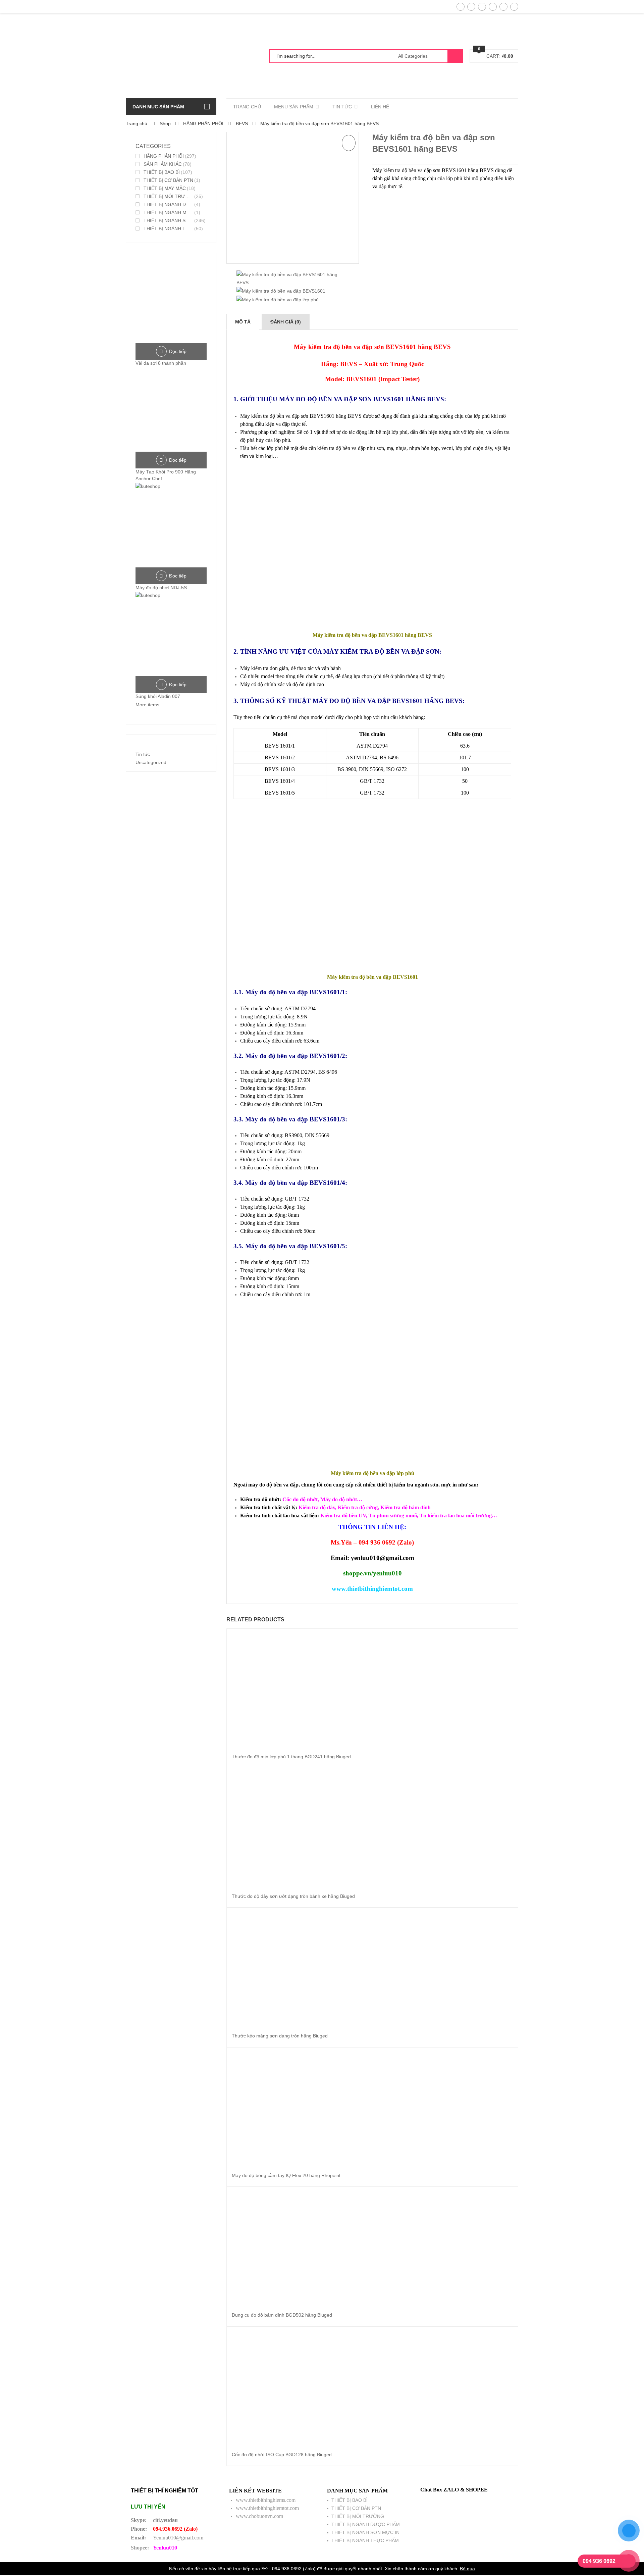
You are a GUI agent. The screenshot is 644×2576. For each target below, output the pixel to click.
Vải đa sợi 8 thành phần (161, 363)
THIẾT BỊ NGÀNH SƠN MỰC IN (168, 220)
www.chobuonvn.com (259, 2516)
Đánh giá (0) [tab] (286, 322)
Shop (165, 123)
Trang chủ (137, 123)
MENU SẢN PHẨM (294, 107)
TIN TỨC (342, 107)
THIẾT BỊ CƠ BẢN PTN (168, 180)
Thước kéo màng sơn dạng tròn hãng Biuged (280, 2036)
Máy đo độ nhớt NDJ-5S (161, 588)
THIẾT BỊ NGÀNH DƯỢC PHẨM (168, 204)
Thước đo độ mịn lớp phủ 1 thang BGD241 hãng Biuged (291, 1757)
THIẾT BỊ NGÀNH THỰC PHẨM (168, 229)
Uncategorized (151, 762)
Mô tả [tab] (243, 322)
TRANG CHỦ (247, 107)
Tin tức (143, 754)
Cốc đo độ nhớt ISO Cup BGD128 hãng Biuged (282, 2455)
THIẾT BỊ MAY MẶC (165, 188)
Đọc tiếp (178, 351)
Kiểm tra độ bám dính (406, 1507)
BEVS (242, 123)
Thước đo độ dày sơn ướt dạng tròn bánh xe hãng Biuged (293, 1896)
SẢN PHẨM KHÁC (163, 164)
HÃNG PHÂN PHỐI (203, 123)
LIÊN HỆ (380, 107)
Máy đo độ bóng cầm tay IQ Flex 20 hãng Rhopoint (286, 2175)
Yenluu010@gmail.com (178, 2538)
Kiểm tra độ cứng (358, 1507)
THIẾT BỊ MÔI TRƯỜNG (168, 196)
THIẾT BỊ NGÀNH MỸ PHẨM (168, 212)
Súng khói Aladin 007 (158, 696)
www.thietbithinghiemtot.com (267, 2508)
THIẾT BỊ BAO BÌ (162, 172)
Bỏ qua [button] (467, 2569)
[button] (349, 143)
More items (147, 705)
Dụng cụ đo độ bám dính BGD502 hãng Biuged (282, 2315)
